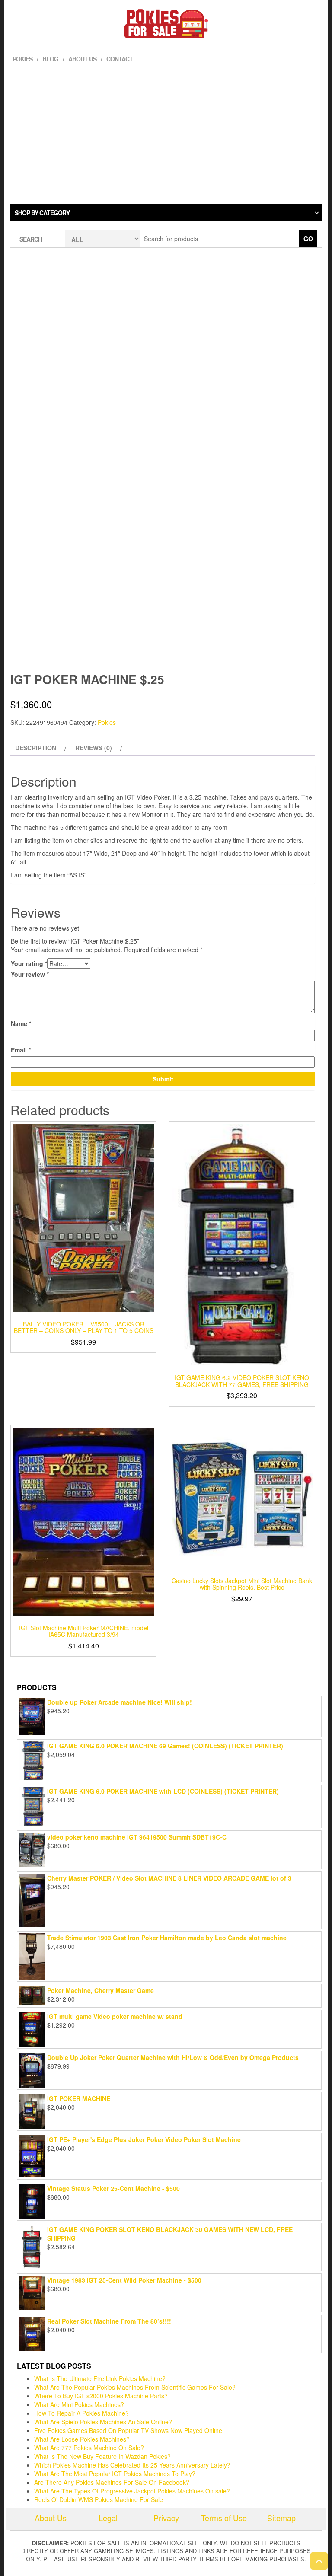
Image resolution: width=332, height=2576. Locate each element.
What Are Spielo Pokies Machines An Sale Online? (103, 2422)
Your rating (29, 963)
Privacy (166, 2518)
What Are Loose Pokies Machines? (82, 2439)
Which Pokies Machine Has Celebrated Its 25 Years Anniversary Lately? (132, 2465)
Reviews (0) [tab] (94, 748)
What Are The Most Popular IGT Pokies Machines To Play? (115, 2474)
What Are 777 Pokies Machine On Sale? (89, 2448)
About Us (82, 59)
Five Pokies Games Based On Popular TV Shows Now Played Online (128, 2430)
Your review (30, 974)
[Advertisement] (166, 135)
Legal (108, 2518)
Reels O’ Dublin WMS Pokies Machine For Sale (99, 2499)
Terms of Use (224, 2518)
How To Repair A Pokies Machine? (81, 2413)
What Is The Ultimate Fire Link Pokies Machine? (100, 2378)
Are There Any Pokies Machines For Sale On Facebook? (112, 2482)
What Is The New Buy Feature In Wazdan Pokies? (102, 2456)
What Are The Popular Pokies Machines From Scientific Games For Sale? (135, 2387)
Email (21, 1050)
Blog (50, 59)
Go (308, 239)
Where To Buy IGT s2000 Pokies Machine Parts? (101, 2396)
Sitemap (281, 2518)
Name (21, 1023)
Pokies (22, 59)
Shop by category (42, 213)
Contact (120, 59)
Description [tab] (36, 748)
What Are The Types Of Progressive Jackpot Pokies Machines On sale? (132, 2491)
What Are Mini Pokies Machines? (79, 2404)
